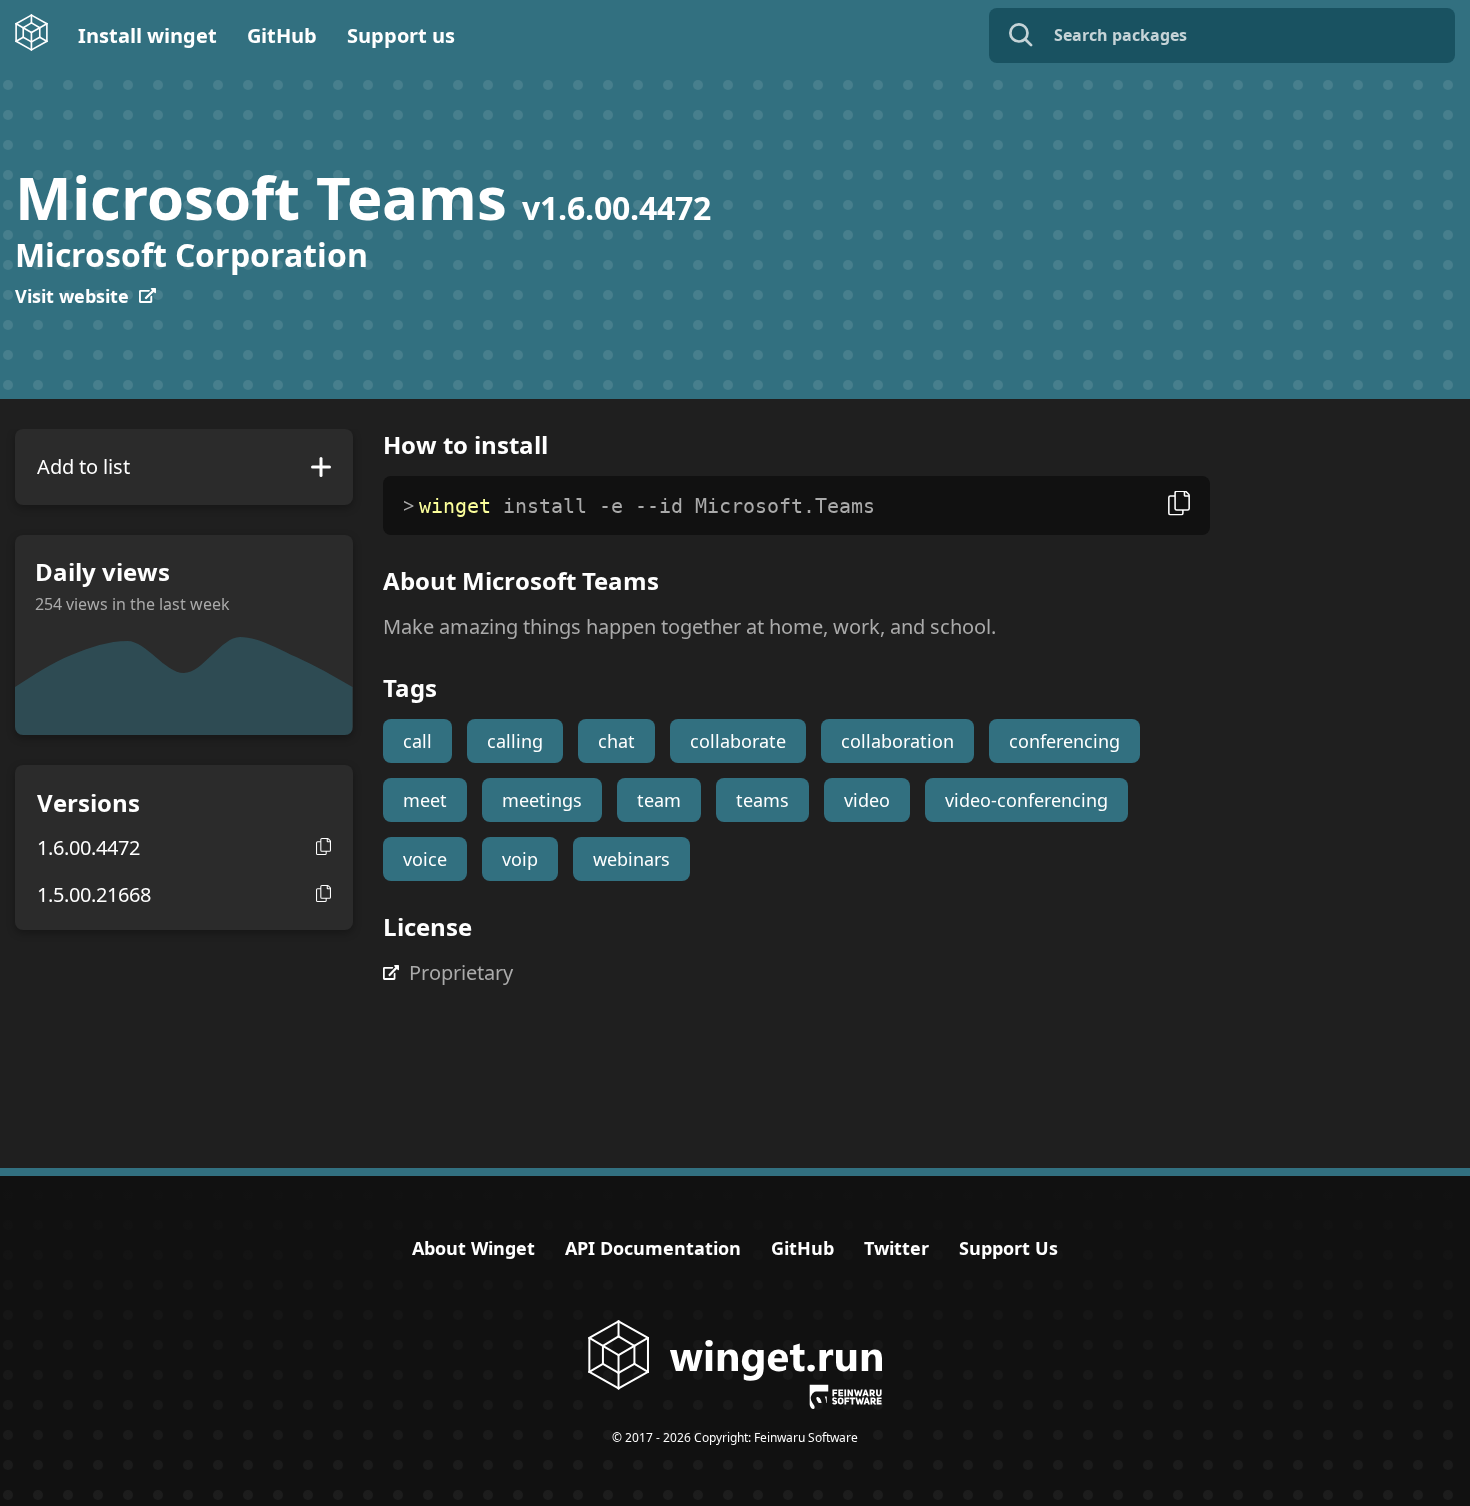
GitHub (282, 35)
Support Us (1008, 1248)
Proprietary (461, 972)
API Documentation (653, 1248)
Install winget (147, 35)
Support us (401, 35)
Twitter (896, 1248)
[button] (323, 846)
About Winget (473, 1248)
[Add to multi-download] (321, 467)
